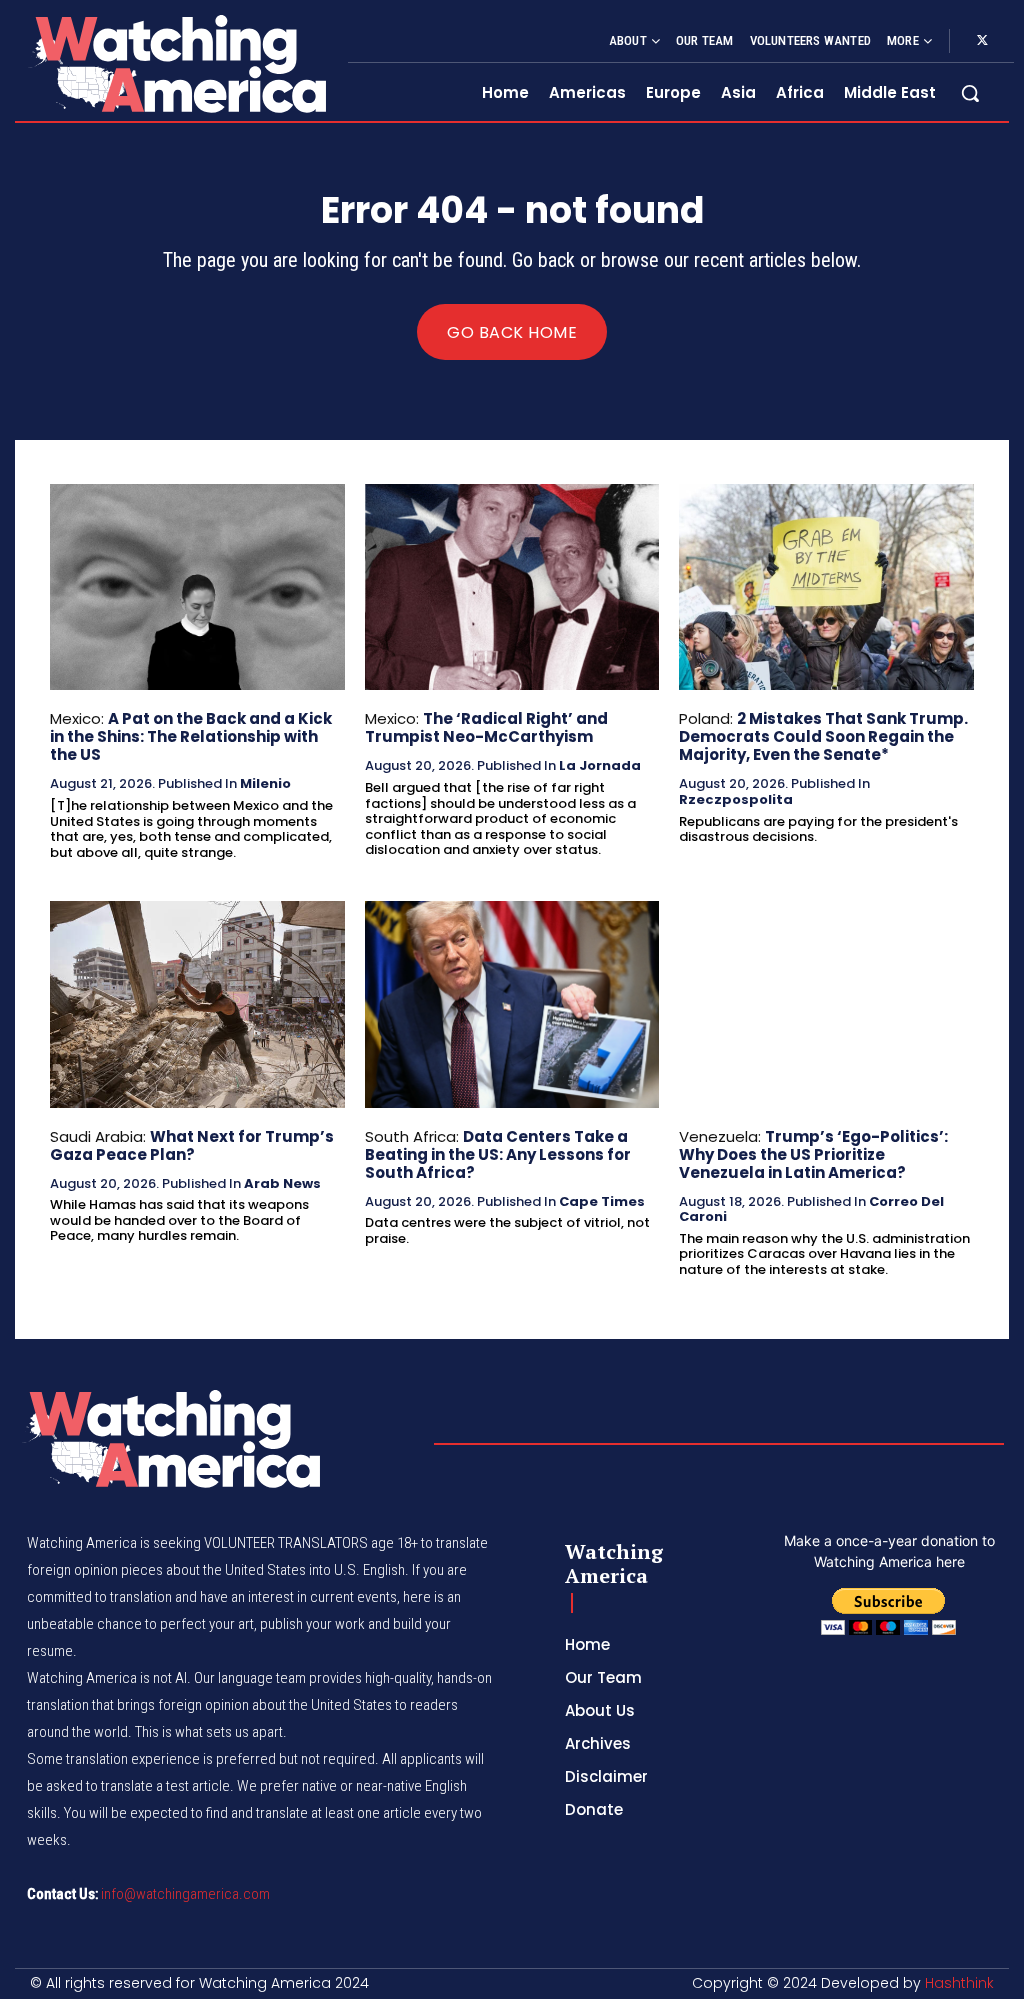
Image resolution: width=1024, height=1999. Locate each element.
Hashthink (959, 1983)
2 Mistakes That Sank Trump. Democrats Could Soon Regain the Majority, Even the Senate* (823, 736)
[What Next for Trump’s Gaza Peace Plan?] (197, 1004)
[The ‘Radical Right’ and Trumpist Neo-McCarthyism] (512, 587)
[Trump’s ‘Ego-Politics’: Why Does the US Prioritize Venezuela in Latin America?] (826, 1004)
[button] (970, 93)
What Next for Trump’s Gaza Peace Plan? (192, 1145)
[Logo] (176, 63)
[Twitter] (982, 41)
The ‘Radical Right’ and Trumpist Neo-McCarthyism (486, 727)
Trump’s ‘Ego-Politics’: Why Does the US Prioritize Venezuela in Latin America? (813, 1154)
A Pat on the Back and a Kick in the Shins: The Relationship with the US (191, 736)
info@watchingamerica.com (185, 1894)
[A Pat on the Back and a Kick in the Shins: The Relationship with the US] (197, 587)
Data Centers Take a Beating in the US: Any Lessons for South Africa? (498, 1154)
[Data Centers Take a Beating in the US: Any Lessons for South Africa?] (512, 1004)
